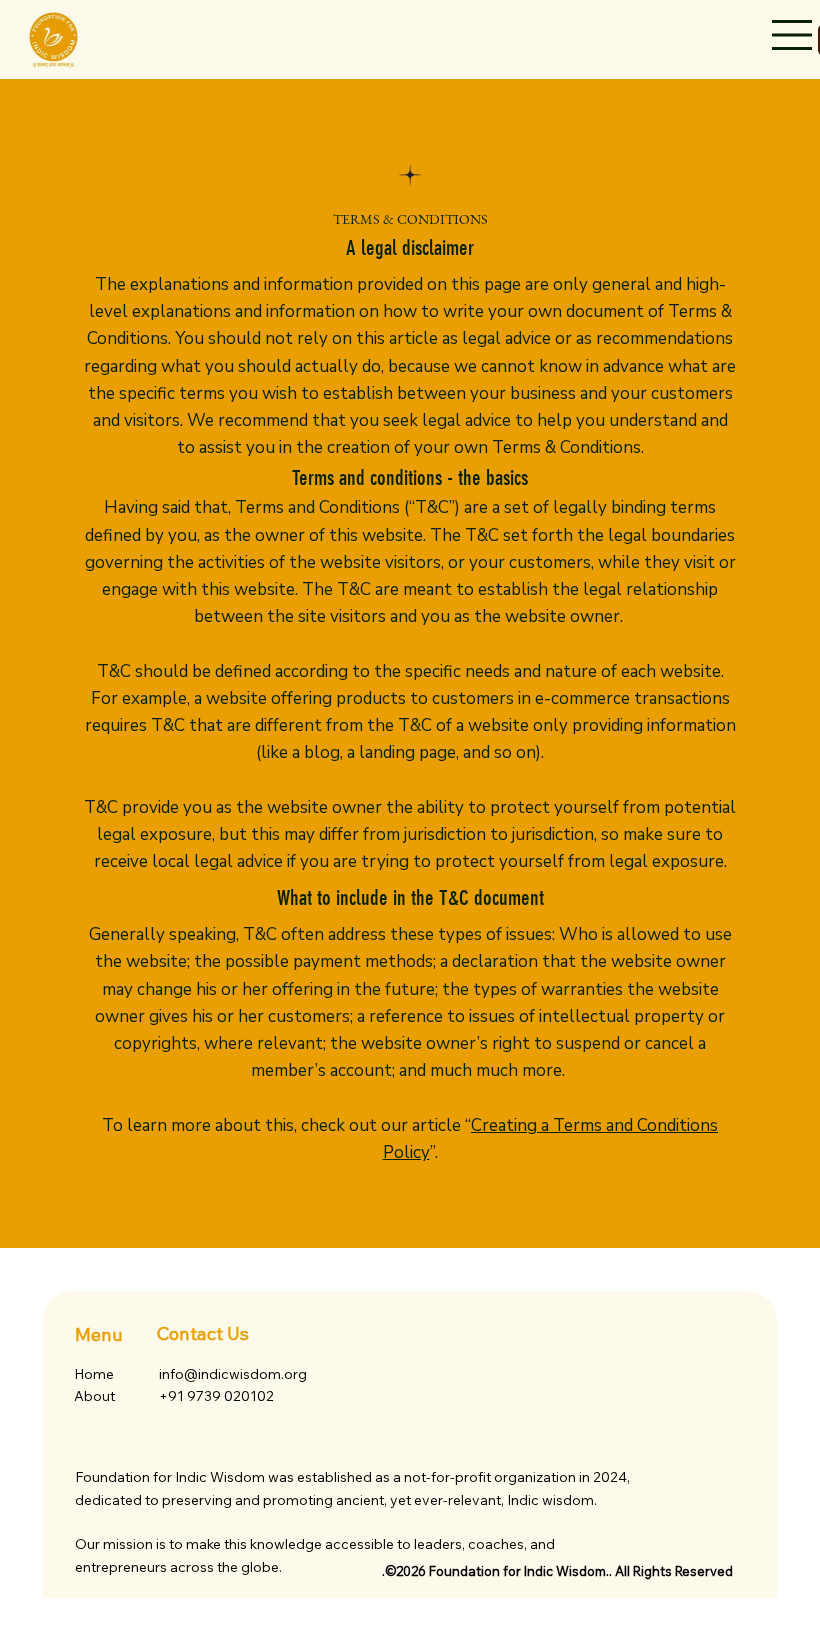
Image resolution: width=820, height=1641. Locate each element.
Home (94, 1374)
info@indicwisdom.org (233, 1374)
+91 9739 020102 (216, 1396)
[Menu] (793, 35)
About (94, 1396)
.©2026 (405, 1571)
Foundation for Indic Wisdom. (519, 1571)
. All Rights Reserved (671, 1571)
